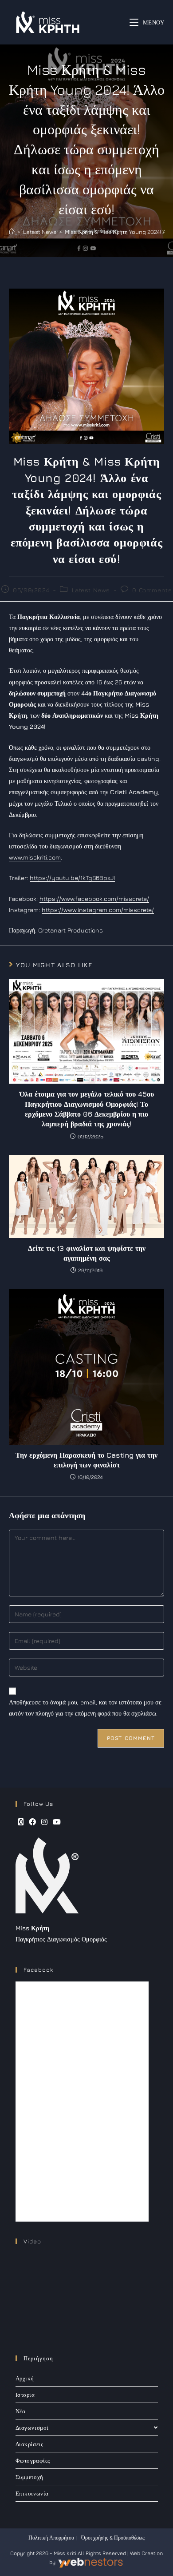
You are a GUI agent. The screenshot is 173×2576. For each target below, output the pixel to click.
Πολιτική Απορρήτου (51, 2538)
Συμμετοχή (29, 2477)
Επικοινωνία (32, 2493)
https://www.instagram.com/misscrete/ (98, 910)
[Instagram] (44, 1822)
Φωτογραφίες (33, 2460)
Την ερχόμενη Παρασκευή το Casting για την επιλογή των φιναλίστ (86, 1460)
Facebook (38, 1969)
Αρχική (25, 2378)
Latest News (91, 590)
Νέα (21, 2411)
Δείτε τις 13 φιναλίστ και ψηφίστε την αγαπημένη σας (87, 1253)
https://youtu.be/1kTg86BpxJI (72, 878)
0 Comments (152, 590)
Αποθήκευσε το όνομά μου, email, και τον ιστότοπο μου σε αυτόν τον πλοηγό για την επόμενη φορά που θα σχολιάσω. (85, 1708)
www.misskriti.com (35, 857)
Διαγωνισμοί (32, 2427)
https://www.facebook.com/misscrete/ (94, 898)
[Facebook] (32, 1822)
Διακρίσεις (29, 2444)
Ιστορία (25, 2395)
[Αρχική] (12, 232)
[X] (21, 1822)
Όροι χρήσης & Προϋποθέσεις (113, 2538)
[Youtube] (57, 1822)
